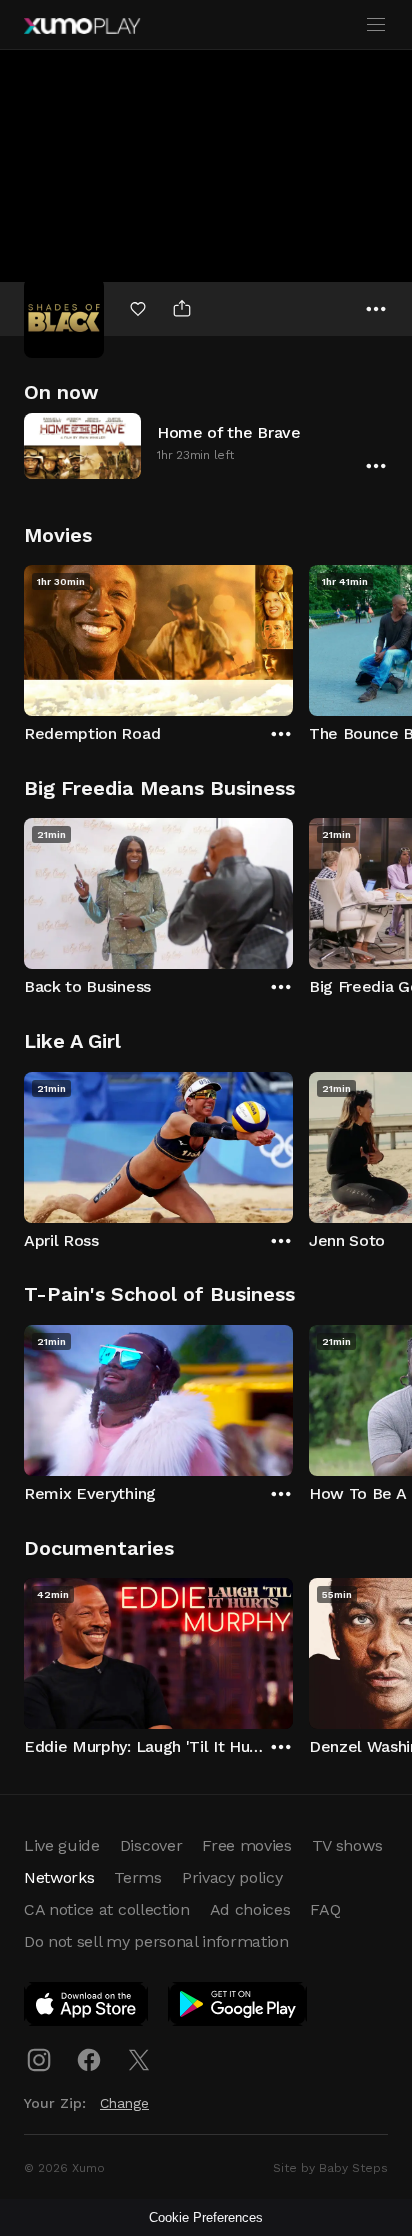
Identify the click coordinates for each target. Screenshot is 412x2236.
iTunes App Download (87, 2008)
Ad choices (250, 1909)
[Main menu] (376, 25)
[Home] (82, 26)
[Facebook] (89, 2060)
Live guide (62, 1845)
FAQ (325, 1909)
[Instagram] (39, 2060)
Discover (151, 1845)
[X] (139, 2060)
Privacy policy (232, 1877)
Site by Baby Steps (330, 2168)
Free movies (246, 1845)
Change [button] (124, 2103)
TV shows (347, 1845)
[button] (206, 445)
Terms (137, 1877)
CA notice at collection (107, 1909)
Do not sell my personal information (156, 1941)
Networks (59, 1877)
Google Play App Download (238, 2008)
